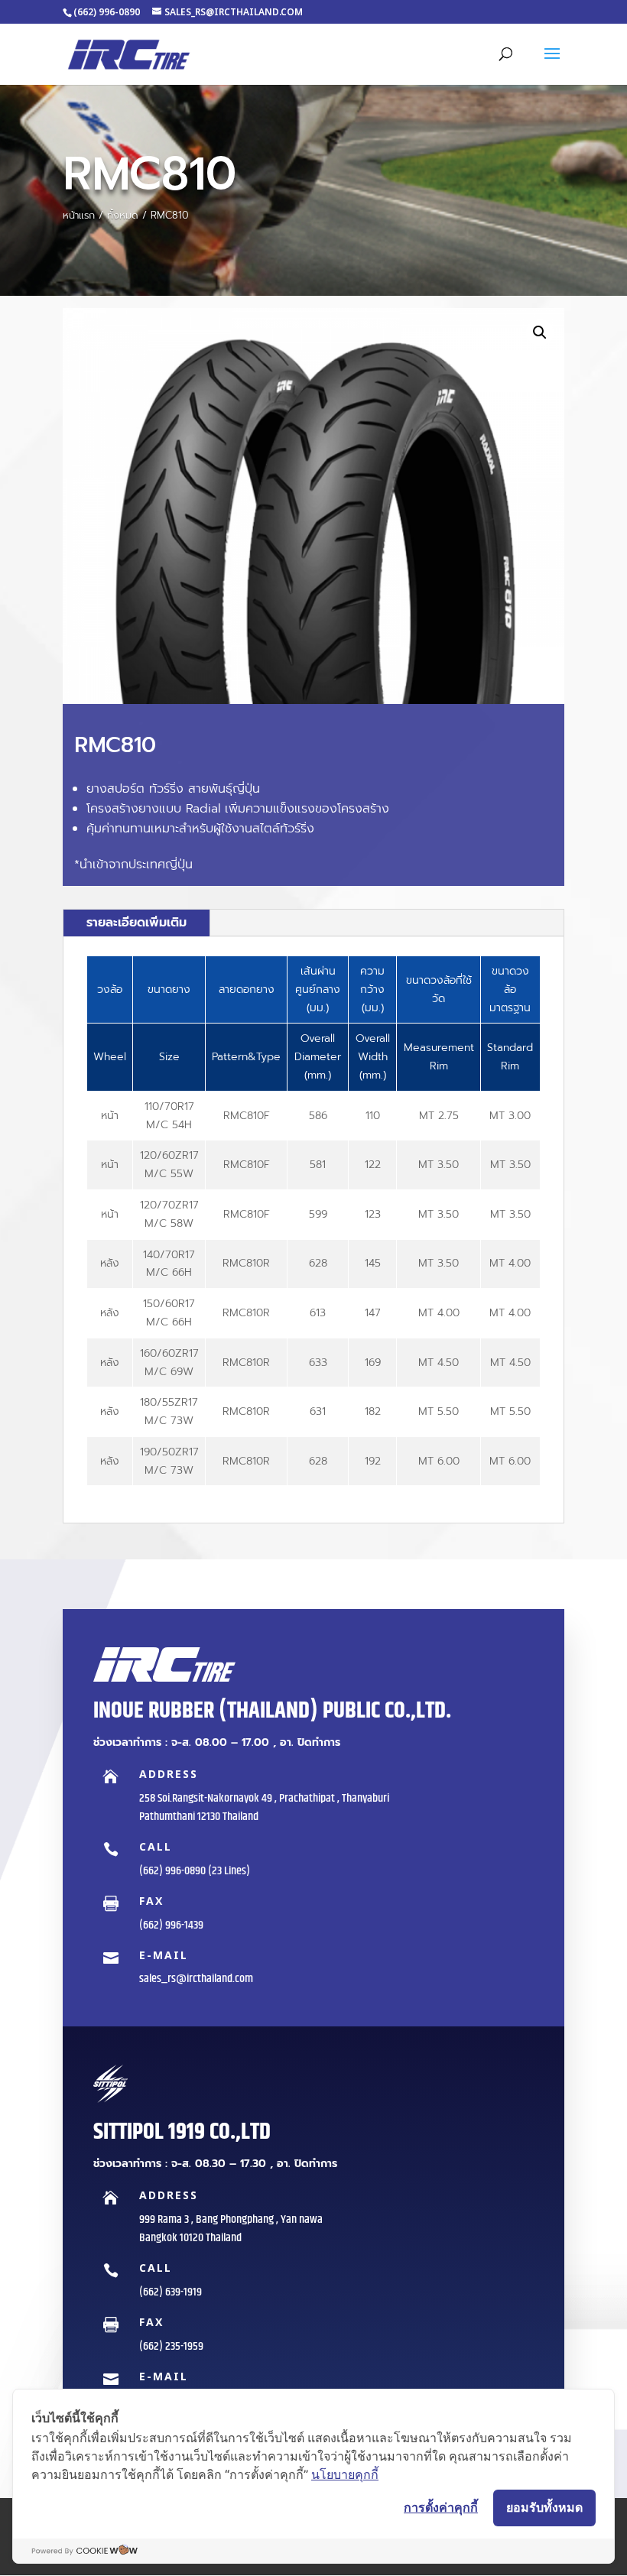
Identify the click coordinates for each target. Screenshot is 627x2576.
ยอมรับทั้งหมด (544, 2507)
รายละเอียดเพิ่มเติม (136, 923)
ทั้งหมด (123, 215)
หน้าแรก (79, 215)
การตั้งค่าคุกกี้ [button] (441, 2507)
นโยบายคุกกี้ (345, 2474)
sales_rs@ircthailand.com (196, 1979)
